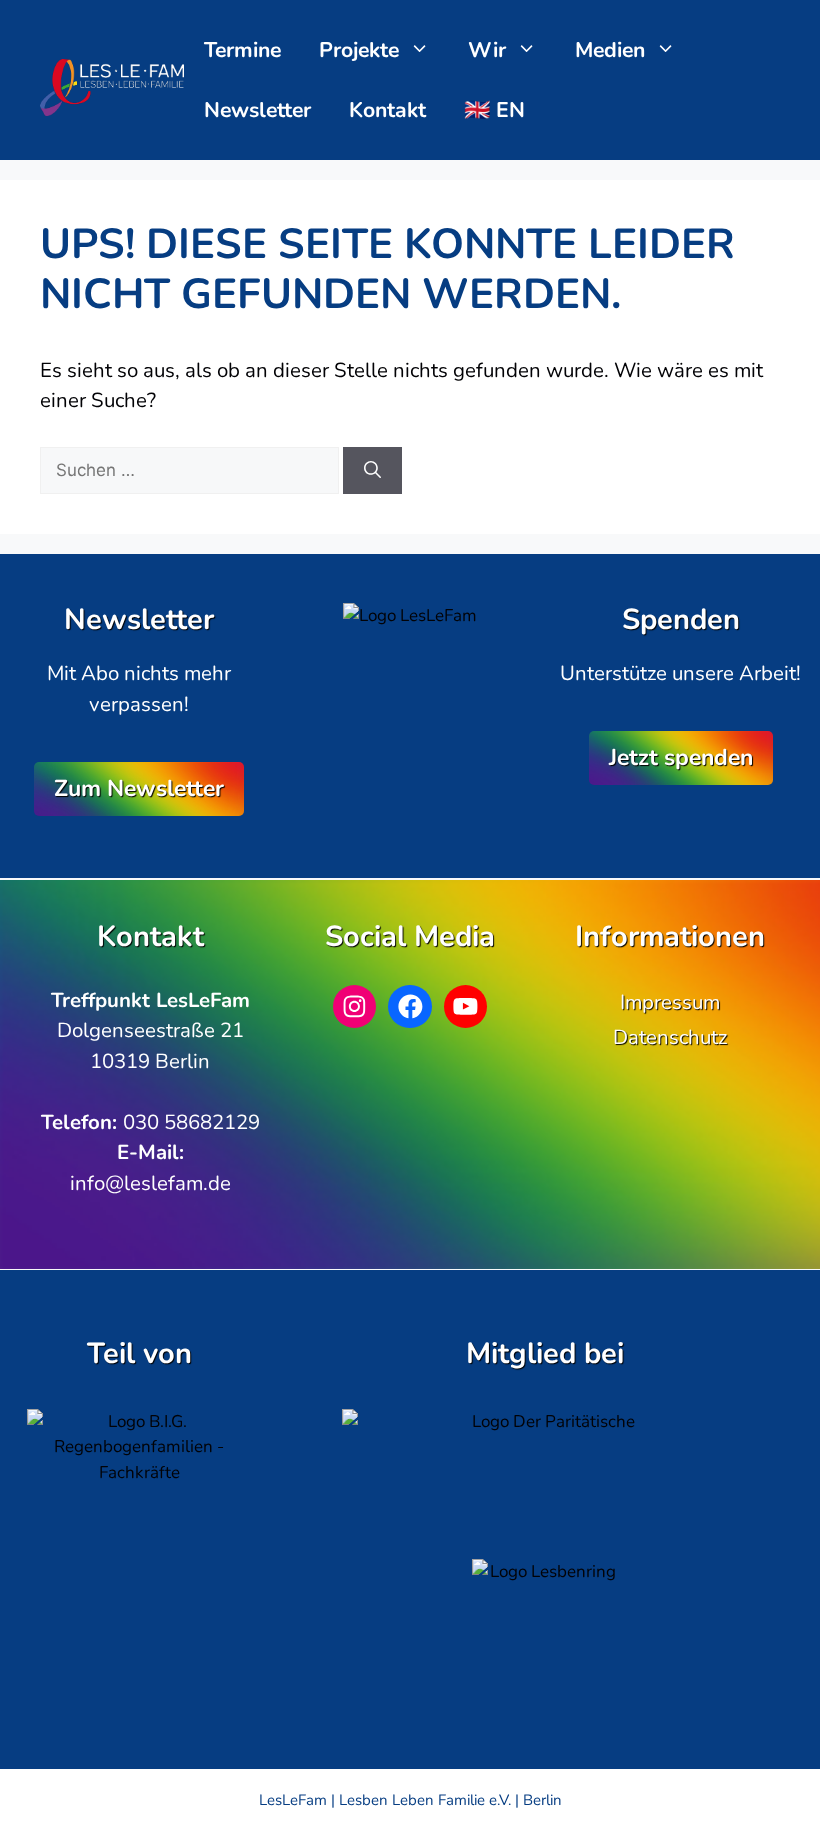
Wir (487, 50)
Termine (242, 50)
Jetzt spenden (681, 757)
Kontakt (387, 110)
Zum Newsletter (139, 788)
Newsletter (257, 110)
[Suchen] (372, 471)
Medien (610, 50)
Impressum (670, 1002)
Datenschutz (670, 1037)
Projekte (359, 50)
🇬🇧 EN (494, 110)
